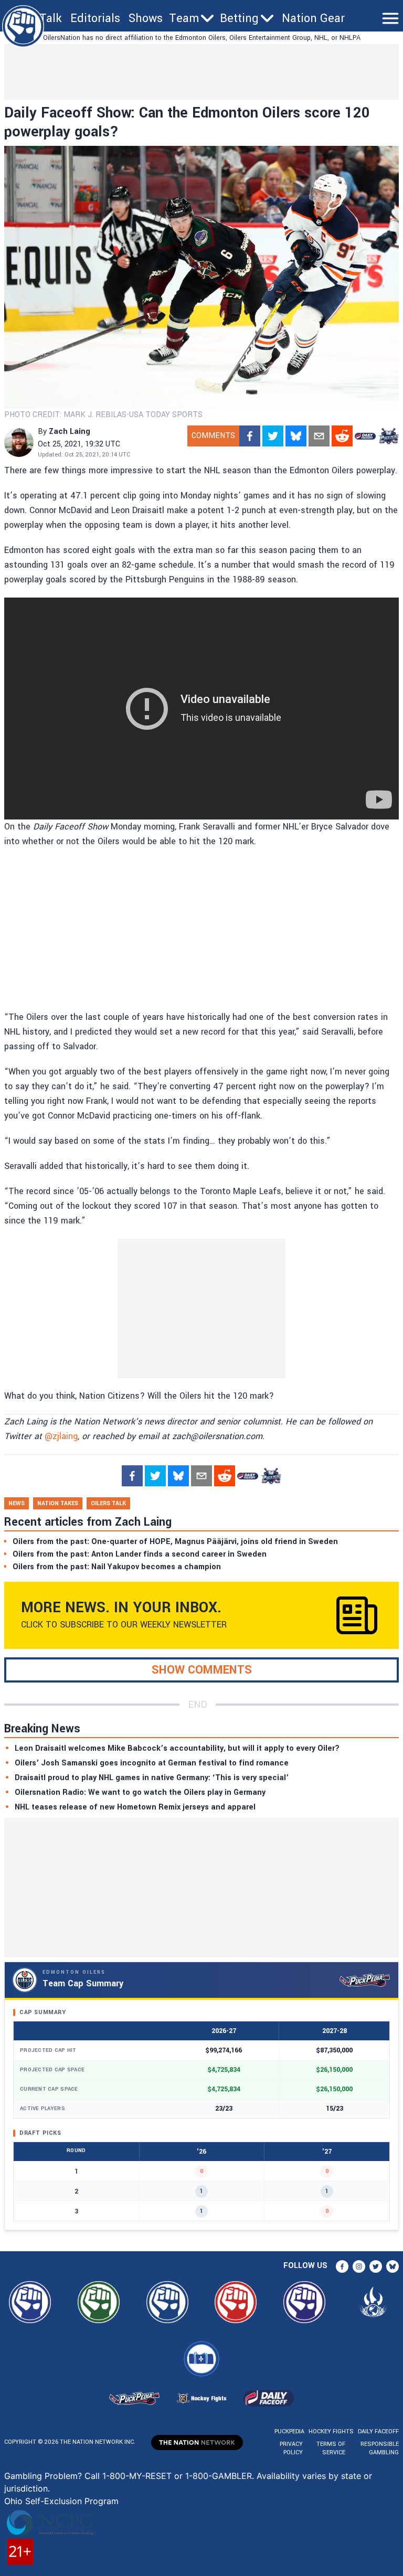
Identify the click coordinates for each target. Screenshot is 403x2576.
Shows (146, 18)
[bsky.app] (296, 436)
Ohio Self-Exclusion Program (61, 2501)
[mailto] (319, 436)
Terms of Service (331, 2448)
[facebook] (250, 436)
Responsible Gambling (380, 2448)
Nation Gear (313, 18)
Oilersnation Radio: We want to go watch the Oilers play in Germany (140, 1792)
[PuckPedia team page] (388, 436)
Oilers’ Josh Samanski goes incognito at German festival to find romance (152, 1763)
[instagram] (359, 2266)
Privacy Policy (291, 2448)
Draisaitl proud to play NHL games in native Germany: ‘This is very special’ (152, 1778)
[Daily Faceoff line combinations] (365, 436)
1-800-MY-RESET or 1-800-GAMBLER (177, 2476)
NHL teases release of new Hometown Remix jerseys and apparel (135, 1807)
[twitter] (273, 436)
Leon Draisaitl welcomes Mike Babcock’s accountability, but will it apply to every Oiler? (177, 1748)
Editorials (95, 18)
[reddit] (342, 436)
